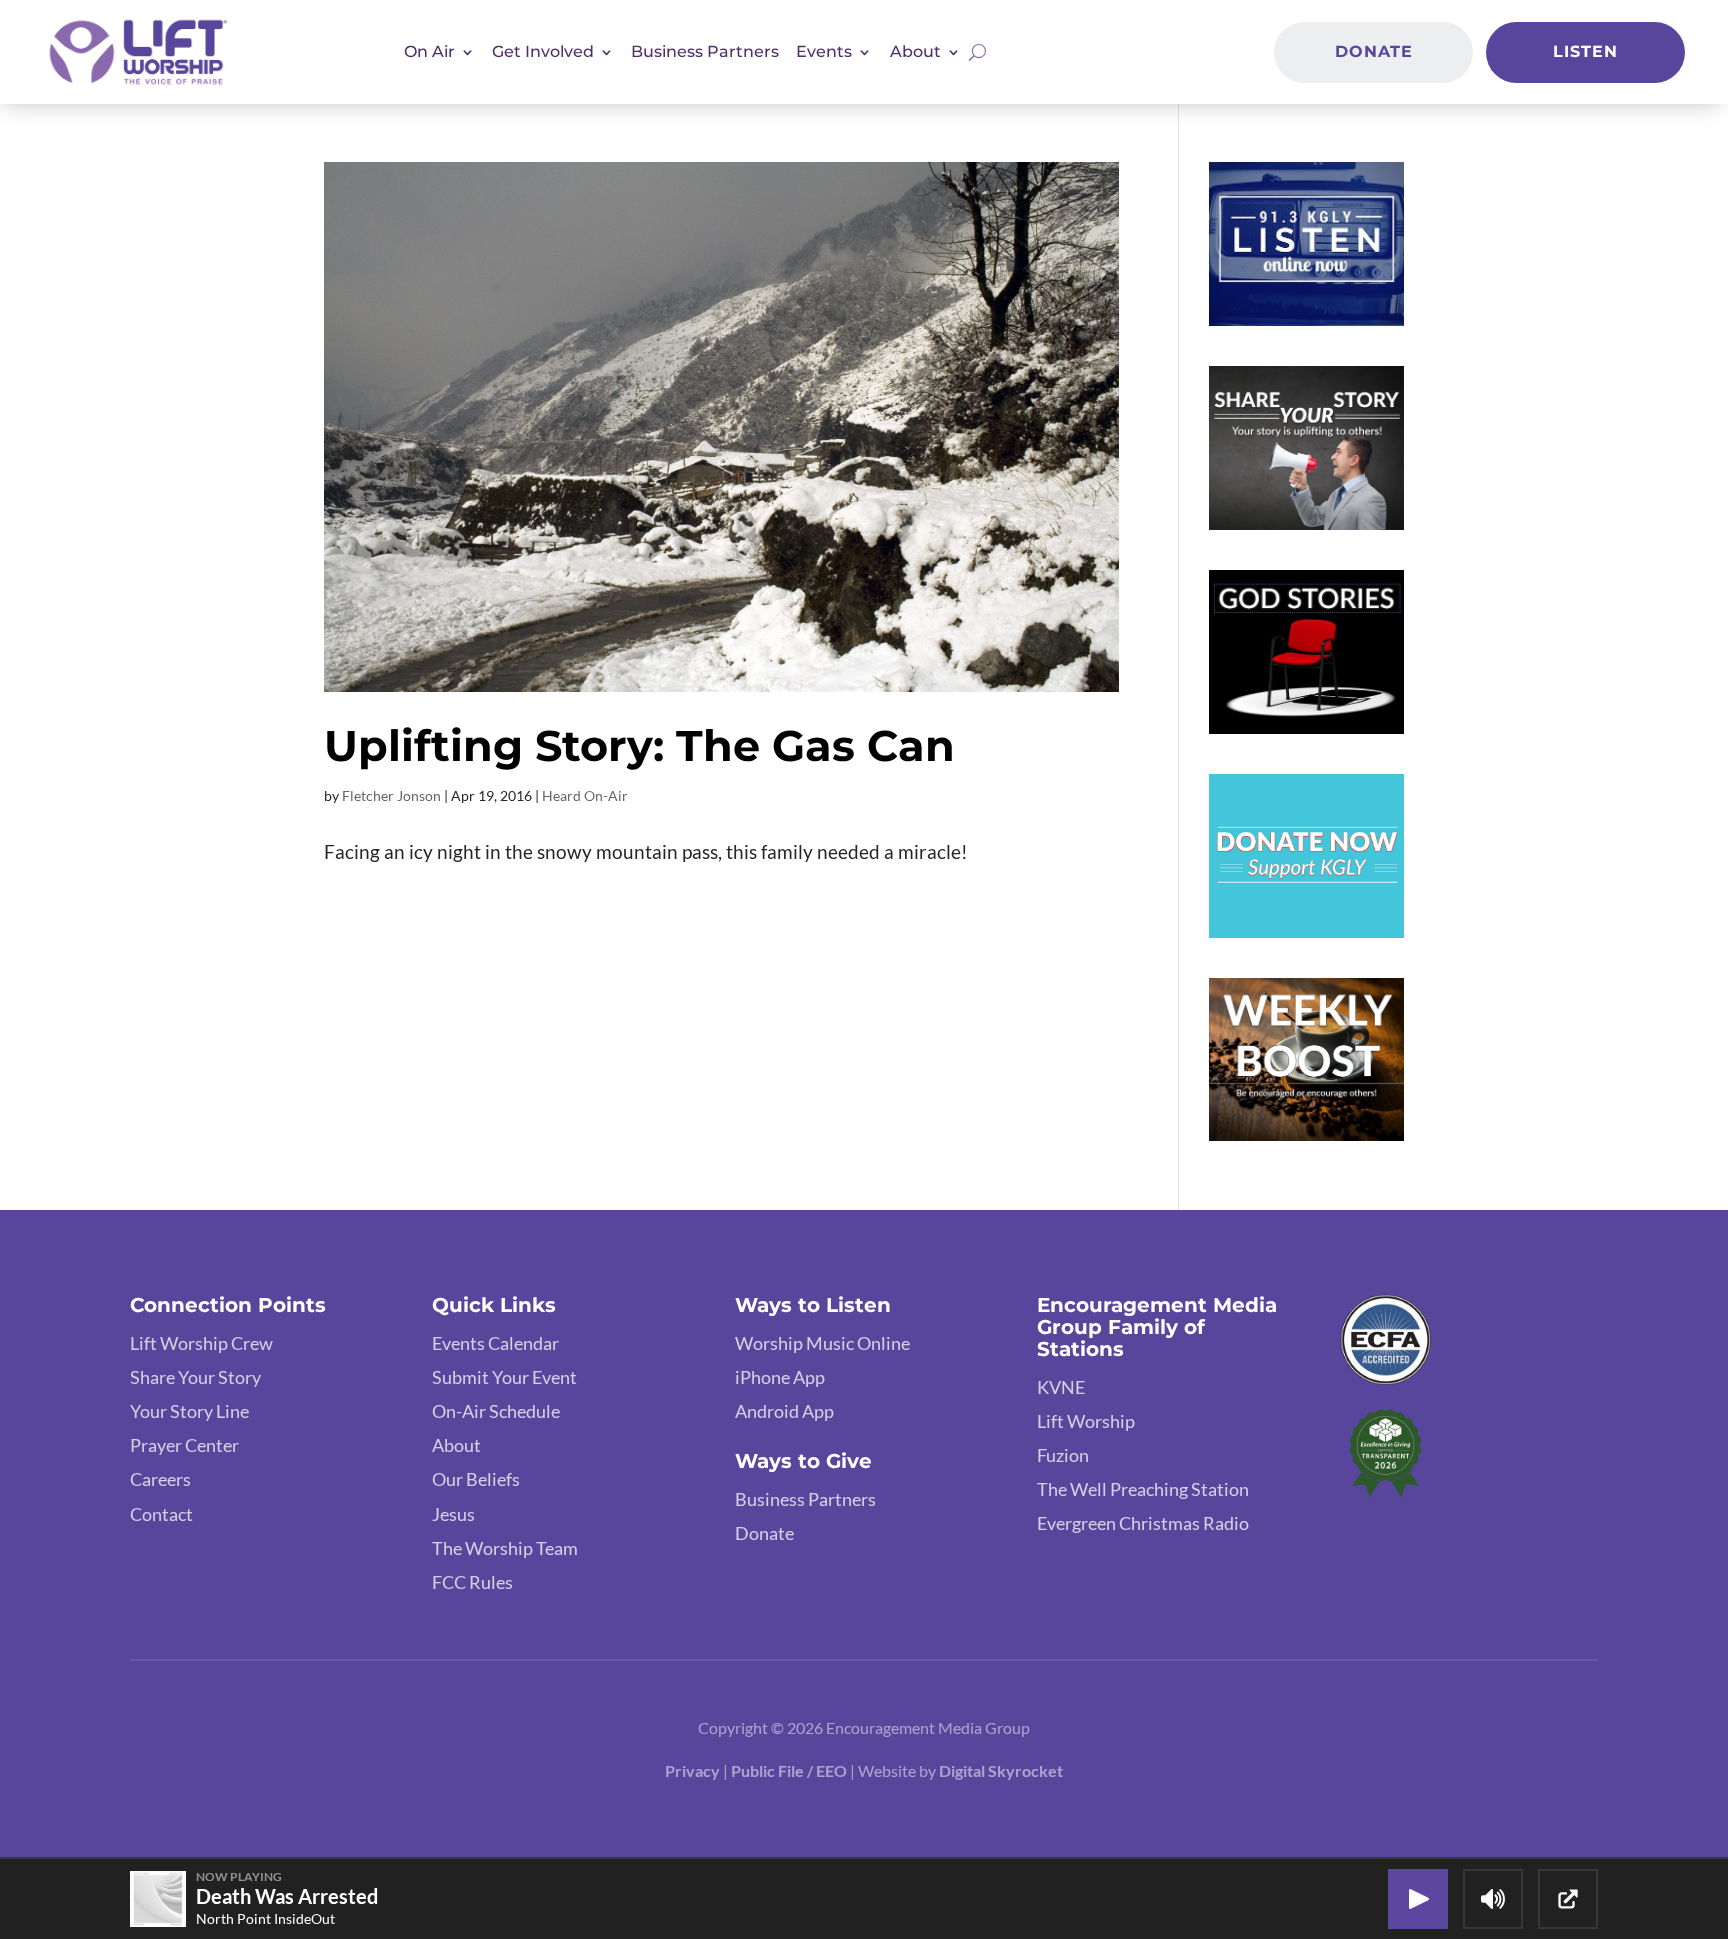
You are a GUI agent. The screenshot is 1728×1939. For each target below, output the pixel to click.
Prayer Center (184, 1445)
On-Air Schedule (496, 1411)
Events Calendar (495, 1343)
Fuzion (1063, 1455)
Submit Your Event (504, 1377)
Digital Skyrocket (1001, 1770)
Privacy (692, 1770)
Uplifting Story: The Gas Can (639, 745)
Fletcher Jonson (391, 795)
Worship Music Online (822, 1343)
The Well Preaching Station (1143, 1489)
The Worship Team (505, 1548)
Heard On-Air (585, 795)
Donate (1374, 51)
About (456, 1445)
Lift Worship (1086, 1421)
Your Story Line (189, 1411)
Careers (160, 1479)
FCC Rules (472, 1582)
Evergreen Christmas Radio (1143, 1523)
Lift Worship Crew (201, 1343)
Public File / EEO (790, 1770)
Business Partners (705, 51)
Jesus (453, 1514)
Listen (1585, 51)
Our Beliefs (476, 1479)
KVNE (1061, 1387)
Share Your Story (195, 1377)
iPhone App (780, 1377)
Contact (161, 1514)
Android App (784, 1411)
